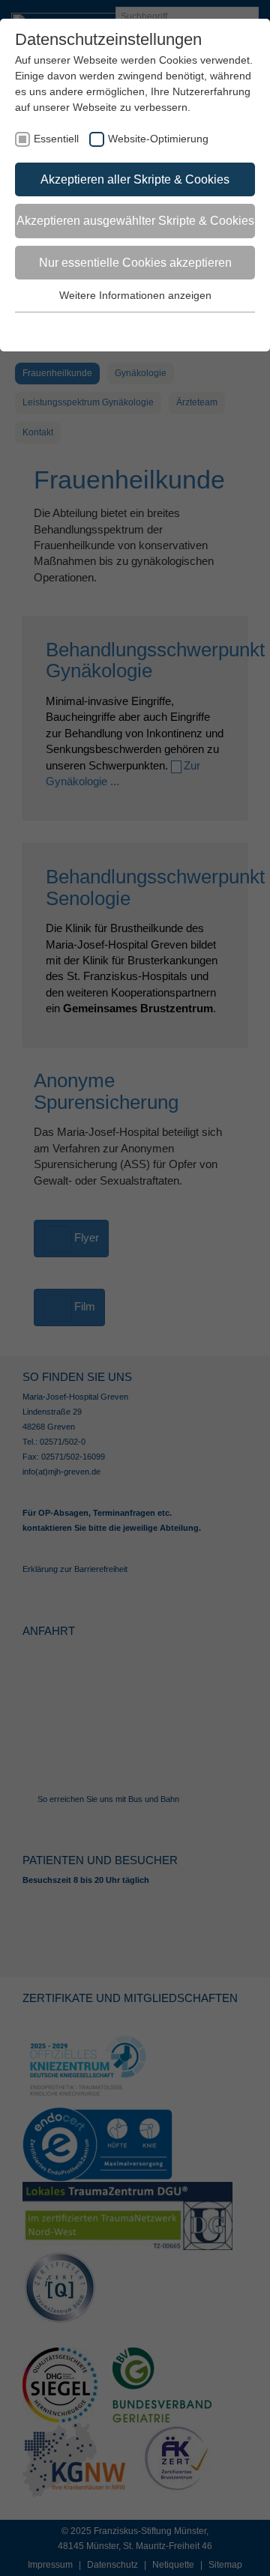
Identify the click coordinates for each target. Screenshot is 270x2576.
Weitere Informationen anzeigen (135, 295)
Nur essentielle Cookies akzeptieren (135, 263)
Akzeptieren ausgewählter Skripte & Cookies (135, 221)
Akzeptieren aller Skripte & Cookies (135, 179)
